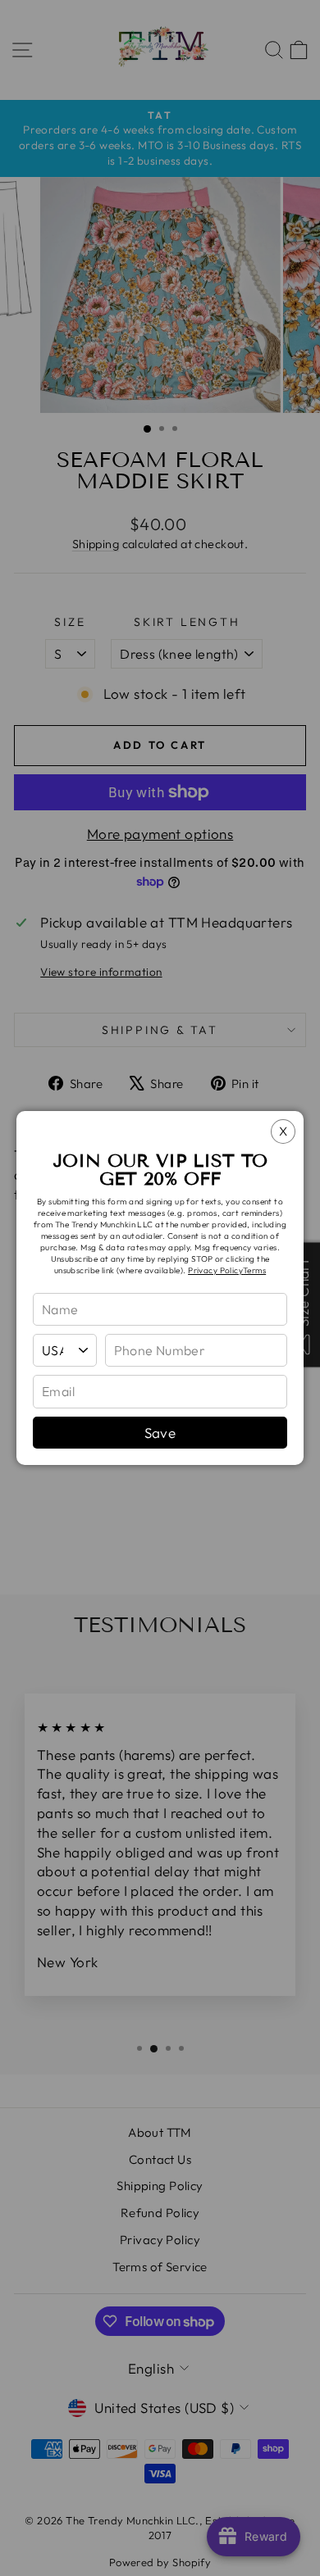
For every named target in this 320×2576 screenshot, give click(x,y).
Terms (254, 1270)
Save (160, 1433)
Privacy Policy (215, 1270)
